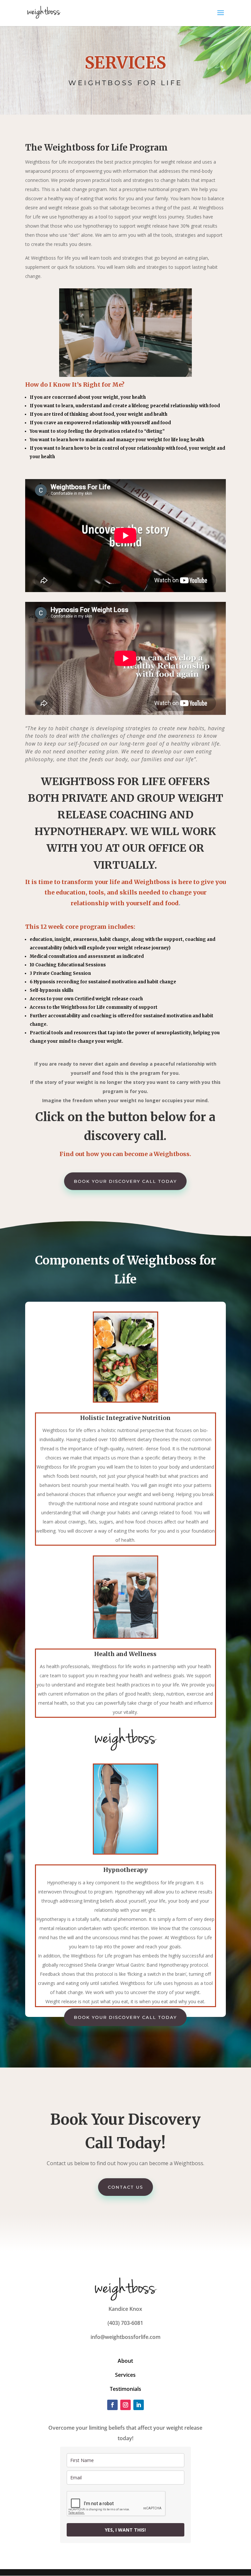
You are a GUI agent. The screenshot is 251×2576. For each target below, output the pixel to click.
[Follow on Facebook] (112, 2405)
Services (125, 2375)
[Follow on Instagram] (125, 2405)
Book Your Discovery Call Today (125, 2017)
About (125, 2361)
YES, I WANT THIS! (125, 2530)
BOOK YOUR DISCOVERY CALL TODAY (125, 1181)
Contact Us (125, 2187)
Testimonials (125, 2389)
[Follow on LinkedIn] (139, 2405)
